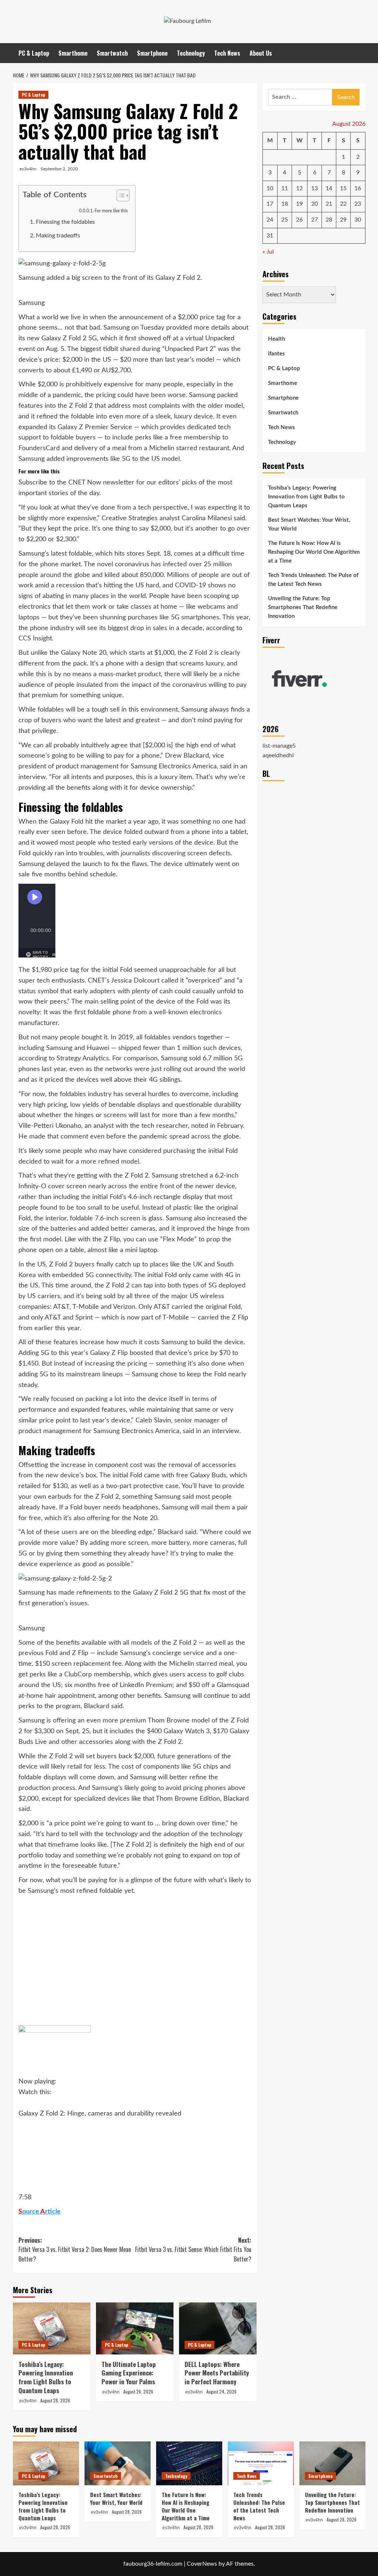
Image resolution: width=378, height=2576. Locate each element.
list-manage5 (279, 746)
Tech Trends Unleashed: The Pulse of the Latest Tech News (313, 580)
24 (270, 220)
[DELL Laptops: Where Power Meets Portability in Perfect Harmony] (218, 2328)
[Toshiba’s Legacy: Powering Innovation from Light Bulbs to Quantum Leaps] (52, 2328)
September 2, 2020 (59, 169)
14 (329, 188)
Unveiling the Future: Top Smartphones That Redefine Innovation (303, 607)
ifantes (276, 354)
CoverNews (202, 2564)
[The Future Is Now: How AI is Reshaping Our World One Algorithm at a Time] (189, 2463)
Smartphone (152, 53)
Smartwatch (112, 53)
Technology (191, 53)
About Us (261, 53)
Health (276, 339)
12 (299, 188)
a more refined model (107, 1162)
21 (329, 204)
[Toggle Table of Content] (119, 195)
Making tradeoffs (58, 236)
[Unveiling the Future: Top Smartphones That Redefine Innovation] (332, 2463)
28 (329, 220)
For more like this (111, 211)
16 (358, 188)
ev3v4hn (28, 169)
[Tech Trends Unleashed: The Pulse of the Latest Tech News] (261, 2463)
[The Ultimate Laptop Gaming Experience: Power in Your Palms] (135, 2328)
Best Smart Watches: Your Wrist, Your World (309, 524)
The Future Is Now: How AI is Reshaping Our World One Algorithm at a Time (314, 552)
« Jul (268, 252)
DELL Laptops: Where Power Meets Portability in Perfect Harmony (217, 2373)
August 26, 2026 (138, 2391)
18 (285, 204)
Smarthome (73, 53)
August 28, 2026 (55, 2400)
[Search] (361, 53)
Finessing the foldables (65, 222)
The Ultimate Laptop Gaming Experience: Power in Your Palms (129, 2373)
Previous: (75, 2250)
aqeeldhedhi (278, 755)
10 (270, 188)
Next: (193, 2250)
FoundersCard (39, 448)
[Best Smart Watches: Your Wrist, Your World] (118, 2463)
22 (343, 204)
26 (299, 220)
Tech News (227, 53)
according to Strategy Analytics (64, 1058)
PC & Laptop (34, 53)
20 (315, 204)
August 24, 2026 (221, 2391)
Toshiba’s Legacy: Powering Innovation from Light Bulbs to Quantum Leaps (46, 2377)
